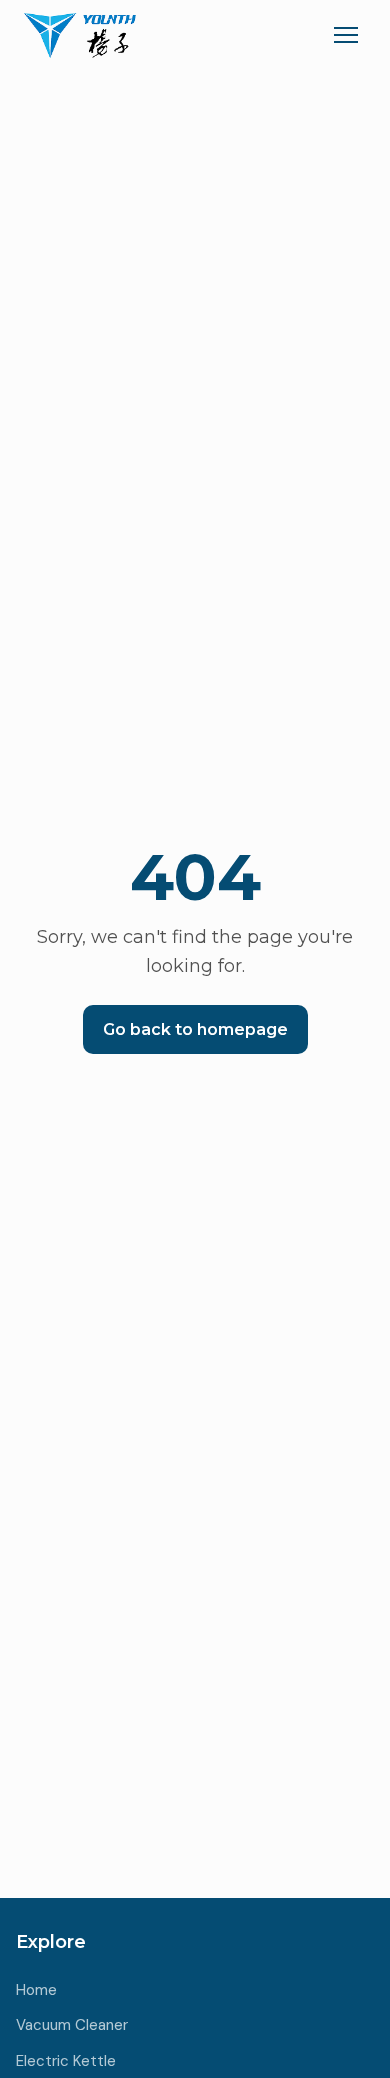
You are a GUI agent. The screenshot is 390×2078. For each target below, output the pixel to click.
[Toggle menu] (346, 35)
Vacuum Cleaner (72, 2025)
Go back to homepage (195, 1029)
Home (36, 1990)
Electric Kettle (66, 2061)
